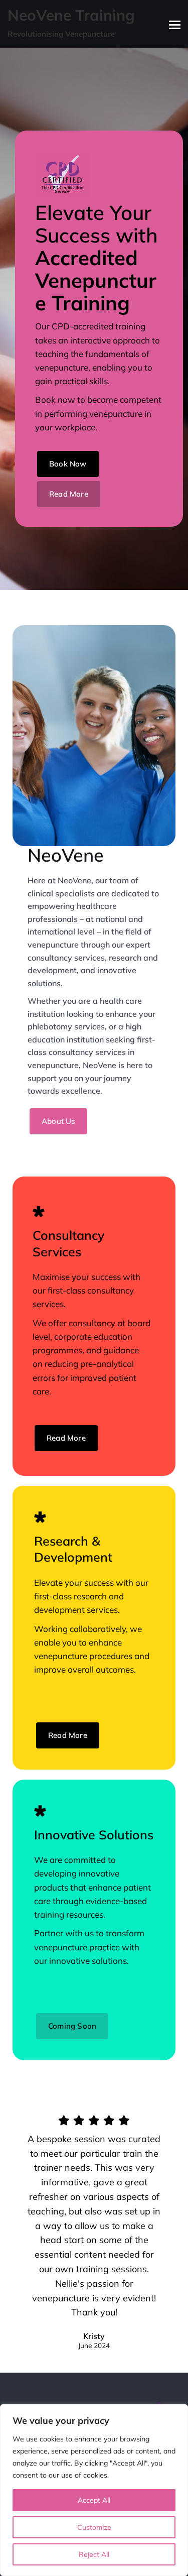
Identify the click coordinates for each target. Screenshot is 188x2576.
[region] (94, 2490)
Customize (94, 2527)
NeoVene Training (71, 15)
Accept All (94, 2500)
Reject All (94, 2554)
